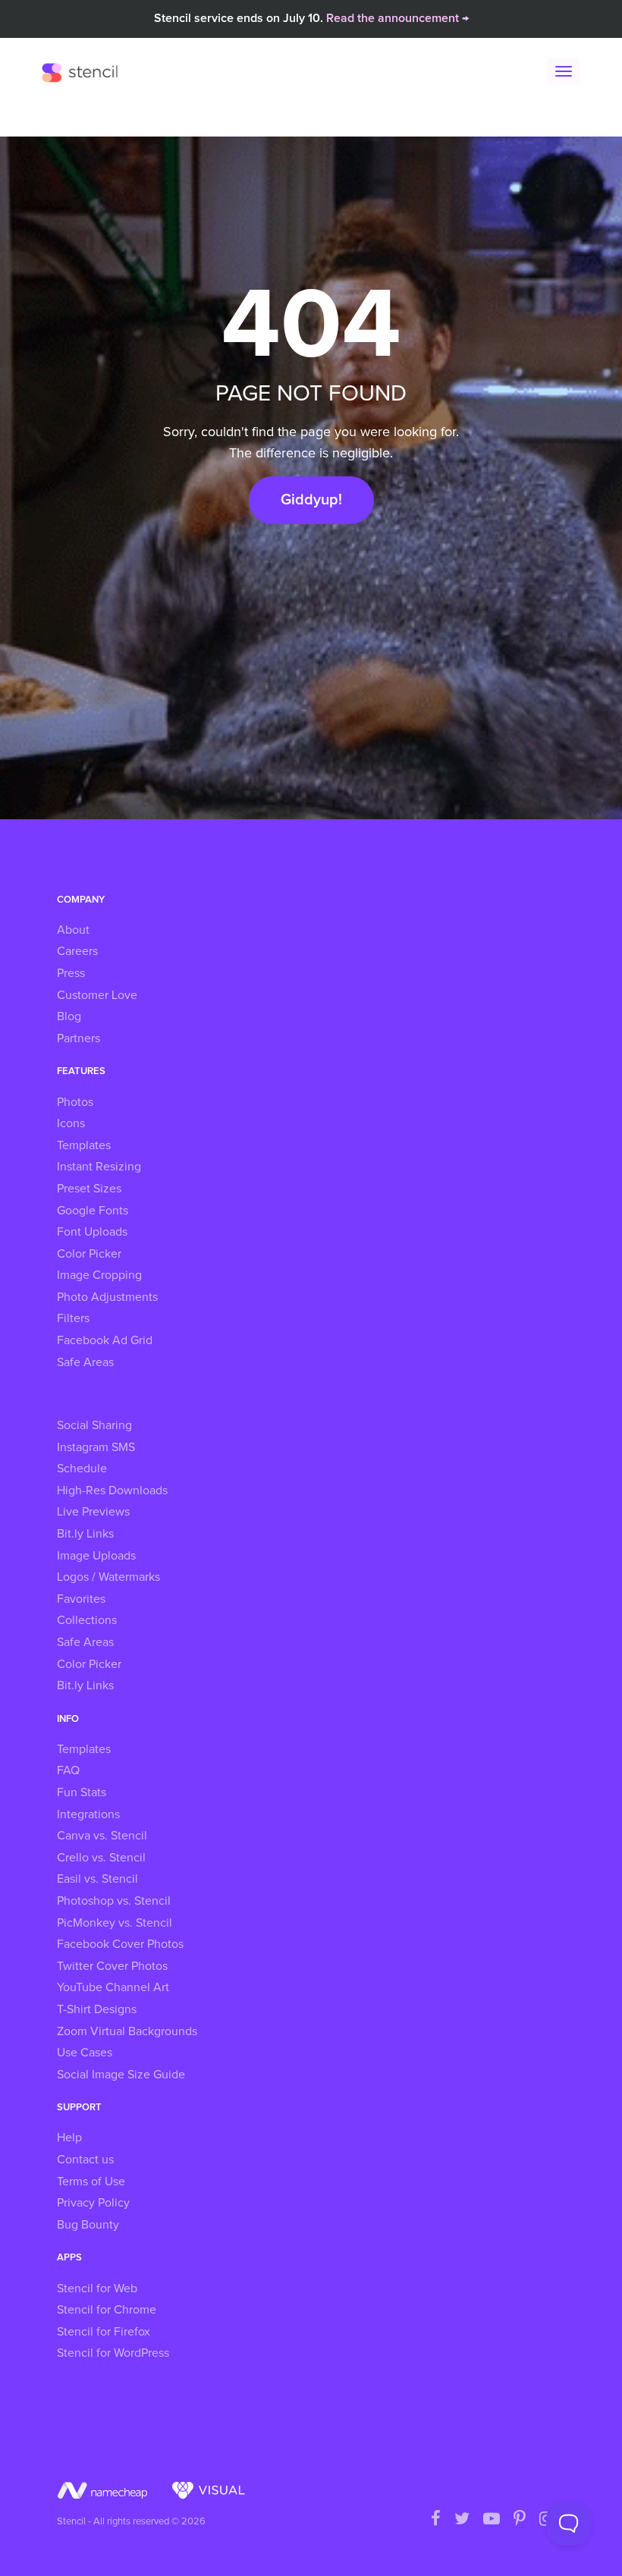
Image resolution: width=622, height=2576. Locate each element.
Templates (84, 1145)
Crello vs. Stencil (101, 1858)
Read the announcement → (397, 18)
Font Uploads (92, 1232)
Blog (69, 1016)
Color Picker (89, 1254)
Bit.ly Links (85, 1534)
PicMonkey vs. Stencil (115, 1923)
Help (69, 2138)
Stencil (83, 72)
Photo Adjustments (107, 1297)
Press (71, 973)
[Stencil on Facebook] (436, 2520)
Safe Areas (85, 1362)
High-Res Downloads (112, 1491)
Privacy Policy (93, 2203)
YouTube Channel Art (113, 1987)
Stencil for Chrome (107, 2310)
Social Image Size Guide (121, 2075)
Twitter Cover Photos (112, 1966)
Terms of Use (91, 2182)
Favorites (81, 1599)
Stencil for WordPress (113, 2353)
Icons (71, 1123)
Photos (75, 1102)
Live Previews (93, 1512)
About (73, 930)
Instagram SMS (96, 1447)
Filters (73, 1318)
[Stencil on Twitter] (462, 2520)
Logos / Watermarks (108, 1577)
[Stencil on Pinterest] (520, 2520)
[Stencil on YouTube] (492, 2520)
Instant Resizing (99, 1167)
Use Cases (85, 2053)
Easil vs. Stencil (97, 1879)
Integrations (88, 1814)
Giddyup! (311, 500)
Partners (79, 1038)
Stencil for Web (97, 2289)
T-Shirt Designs (97, 2009)
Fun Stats (82, 1792)
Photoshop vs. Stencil (114, 1901)
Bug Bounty (88, 2225)
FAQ (68, 1770)
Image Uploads (96, 1556)
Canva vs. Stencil (102, 1836)
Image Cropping (99, 1275)
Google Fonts (93, 1211)
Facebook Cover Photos (120, 1944)
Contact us (85, 2160)
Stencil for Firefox (104, 2332)
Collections (87, 1620)
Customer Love (97, 995)
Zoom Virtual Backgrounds (127, 2031)
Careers (77, 951)
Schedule (82, 1469)
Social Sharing (94, 1425)
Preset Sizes (89, 1189)
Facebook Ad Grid (105, 1340)
